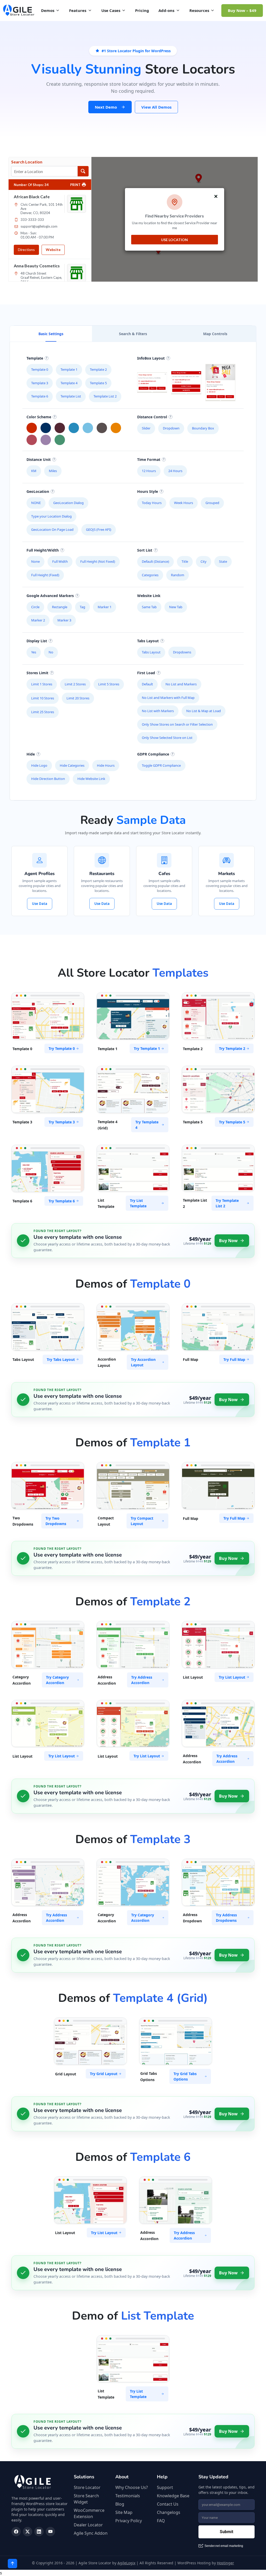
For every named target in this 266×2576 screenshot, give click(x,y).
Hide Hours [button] (106, 765)
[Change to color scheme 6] (116, 428)
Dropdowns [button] (182, 652)
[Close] (216, 196)
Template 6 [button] (40, 396)
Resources (199, 10)
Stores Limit (37, 673)
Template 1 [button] (69, 369)
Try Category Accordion (57, 1680)
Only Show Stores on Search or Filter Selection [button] (177, 724)
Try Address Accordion (142, 1680)
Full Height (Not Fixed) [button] (98, 561)
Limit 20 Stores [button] (78, 698)
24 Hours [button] (175, 471)
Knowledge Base (173, 2496)
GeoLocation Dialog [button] (68, 503)
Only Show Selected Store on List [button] (167, 738)
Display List (37, 641)
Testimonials (128, 2496)
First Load (146, 673)
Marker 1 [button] (105, 607)
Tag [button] (82, 607)
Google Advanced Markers (50, 596)
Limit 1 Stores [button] (42, 684)
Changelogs (169, 2512)
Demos (48, 10)
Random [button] (178, 575)
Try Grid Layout (104, 2074)
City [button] (204, 561)
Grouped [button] (212, 503)
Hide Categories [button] (72, 765)
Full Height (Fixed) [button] (45, 575)
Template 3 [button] (40, 383)
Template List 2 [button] (105, 396)
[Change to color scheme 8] (46, 440)
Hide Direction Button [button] (48, 779)
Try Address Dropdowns (226, 1918)
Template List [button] (71, 396)
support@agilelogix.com (39, 226)
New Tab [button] (176, 607)
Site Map (124, 2512)
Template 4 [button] (69, 383)
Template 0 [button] (40, 369)
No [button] (51, 652)
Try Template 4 (147, 1125)
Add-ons (166, 10)
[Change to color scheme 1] (46, 428)
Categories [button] (150, 575)
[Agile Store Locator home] (19, 10)
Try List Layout (232, 1677)
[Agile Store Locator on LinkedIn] (39, 2532)
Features (78, 10)
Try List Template (138, 1203)
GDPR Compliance (153, 754)
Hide (31, 754)
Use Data (40, 904)
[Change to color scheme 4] (88, 428)
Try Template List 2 (227, 1203)
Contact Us (168, 2504)
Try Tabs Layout (61, 1359)
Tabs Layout (148, 641)
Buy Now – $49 (242, 10)
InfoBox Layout (151, 358)
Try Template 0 (62, 1048)
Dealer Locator (88, 2525)
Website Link (149, 596)
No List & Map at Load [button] (204, 711)
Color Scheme (39, 417)
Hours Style (148, 491)
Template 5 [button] (98, 383)
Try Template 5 (232, 1122)
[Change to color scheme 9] (60, 440)
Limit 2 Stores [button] (75, 684)
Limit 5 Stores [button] (109, 684)
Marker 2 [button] (38, 620)
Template (35, 358)
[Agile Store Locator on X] (28, 2532)
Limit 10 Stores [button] (43, 698)
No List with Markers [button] (158, 711)
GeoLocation (38, 491)
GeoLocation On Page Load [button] (52, 529)
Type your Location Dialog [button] (51, 516)
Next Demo (106, 107)
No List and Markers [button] (181, 684)
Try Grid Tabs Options (185, 2076)
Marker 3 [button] (64, 620)
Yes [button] (34, 652)
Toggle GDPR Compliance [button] (161, 765)
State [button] (223, 561)
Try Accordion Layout (143, 1362)
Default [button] (147, 684)
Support (165, 2487)
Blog (120, 2504)
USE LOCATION (174, 240)
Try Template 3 (62, 1122)
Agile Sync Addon (91, 2533)
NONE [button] (36, 503)
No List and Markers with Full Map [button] (168, 698)
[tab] (51, 334)
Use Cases (111, 10)
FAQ (161, 2521)
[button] (152, 383)
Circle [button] (35, 607)
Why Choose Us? (132, 2487)
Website (53, 250)
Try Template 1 (147, 1048)
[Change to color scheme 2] (60, 428)
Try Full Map (234, 1359)
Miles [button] (53, 471)
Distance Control (152, 417)
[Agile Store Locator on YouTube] (50, 2532)
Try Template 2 (232, 1048)
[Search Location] (83, 171)
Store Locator (87, 2487)
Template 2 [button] (98, 369)
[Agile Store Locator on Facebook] (16, 2532)
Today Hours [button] (152, 503)
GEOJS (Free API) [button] (99, 529)
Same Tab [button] (149, 607)
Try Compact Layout (142, 1521)
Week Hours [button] (184, 503)
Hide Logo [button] (39, 765)
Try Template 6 (62, 1201)
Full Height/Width (43, 550)
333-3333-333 (32, 220)
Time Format (149, 459)
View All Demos (156, 107)
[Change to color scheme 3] (74, 428)
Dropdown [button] (171, 428)
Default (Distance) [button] (155, 561)
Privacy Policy (129, 2521)
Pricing (142, 10)
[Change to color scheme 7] (32, 440)
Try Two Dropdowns (56, 1521)
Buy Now (228, 1241)
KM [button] (34, 471)
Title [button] (185, 561)
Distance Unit (39, 459)
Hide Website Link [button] (91, 779)
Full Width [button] (60, 561)
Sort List (145, 550)
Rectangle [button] (60, 607)
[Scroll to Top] (12, 2564)
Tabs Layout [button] (151, 652)
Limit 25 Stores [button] (43, 712)
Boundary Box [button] (203, 428)
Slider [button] (146, 428)
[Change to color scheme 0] (32, 428)
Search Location (27, 162)
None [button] (35, 561)
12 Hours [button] (149, 471)
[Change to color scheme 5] (102, 428)
